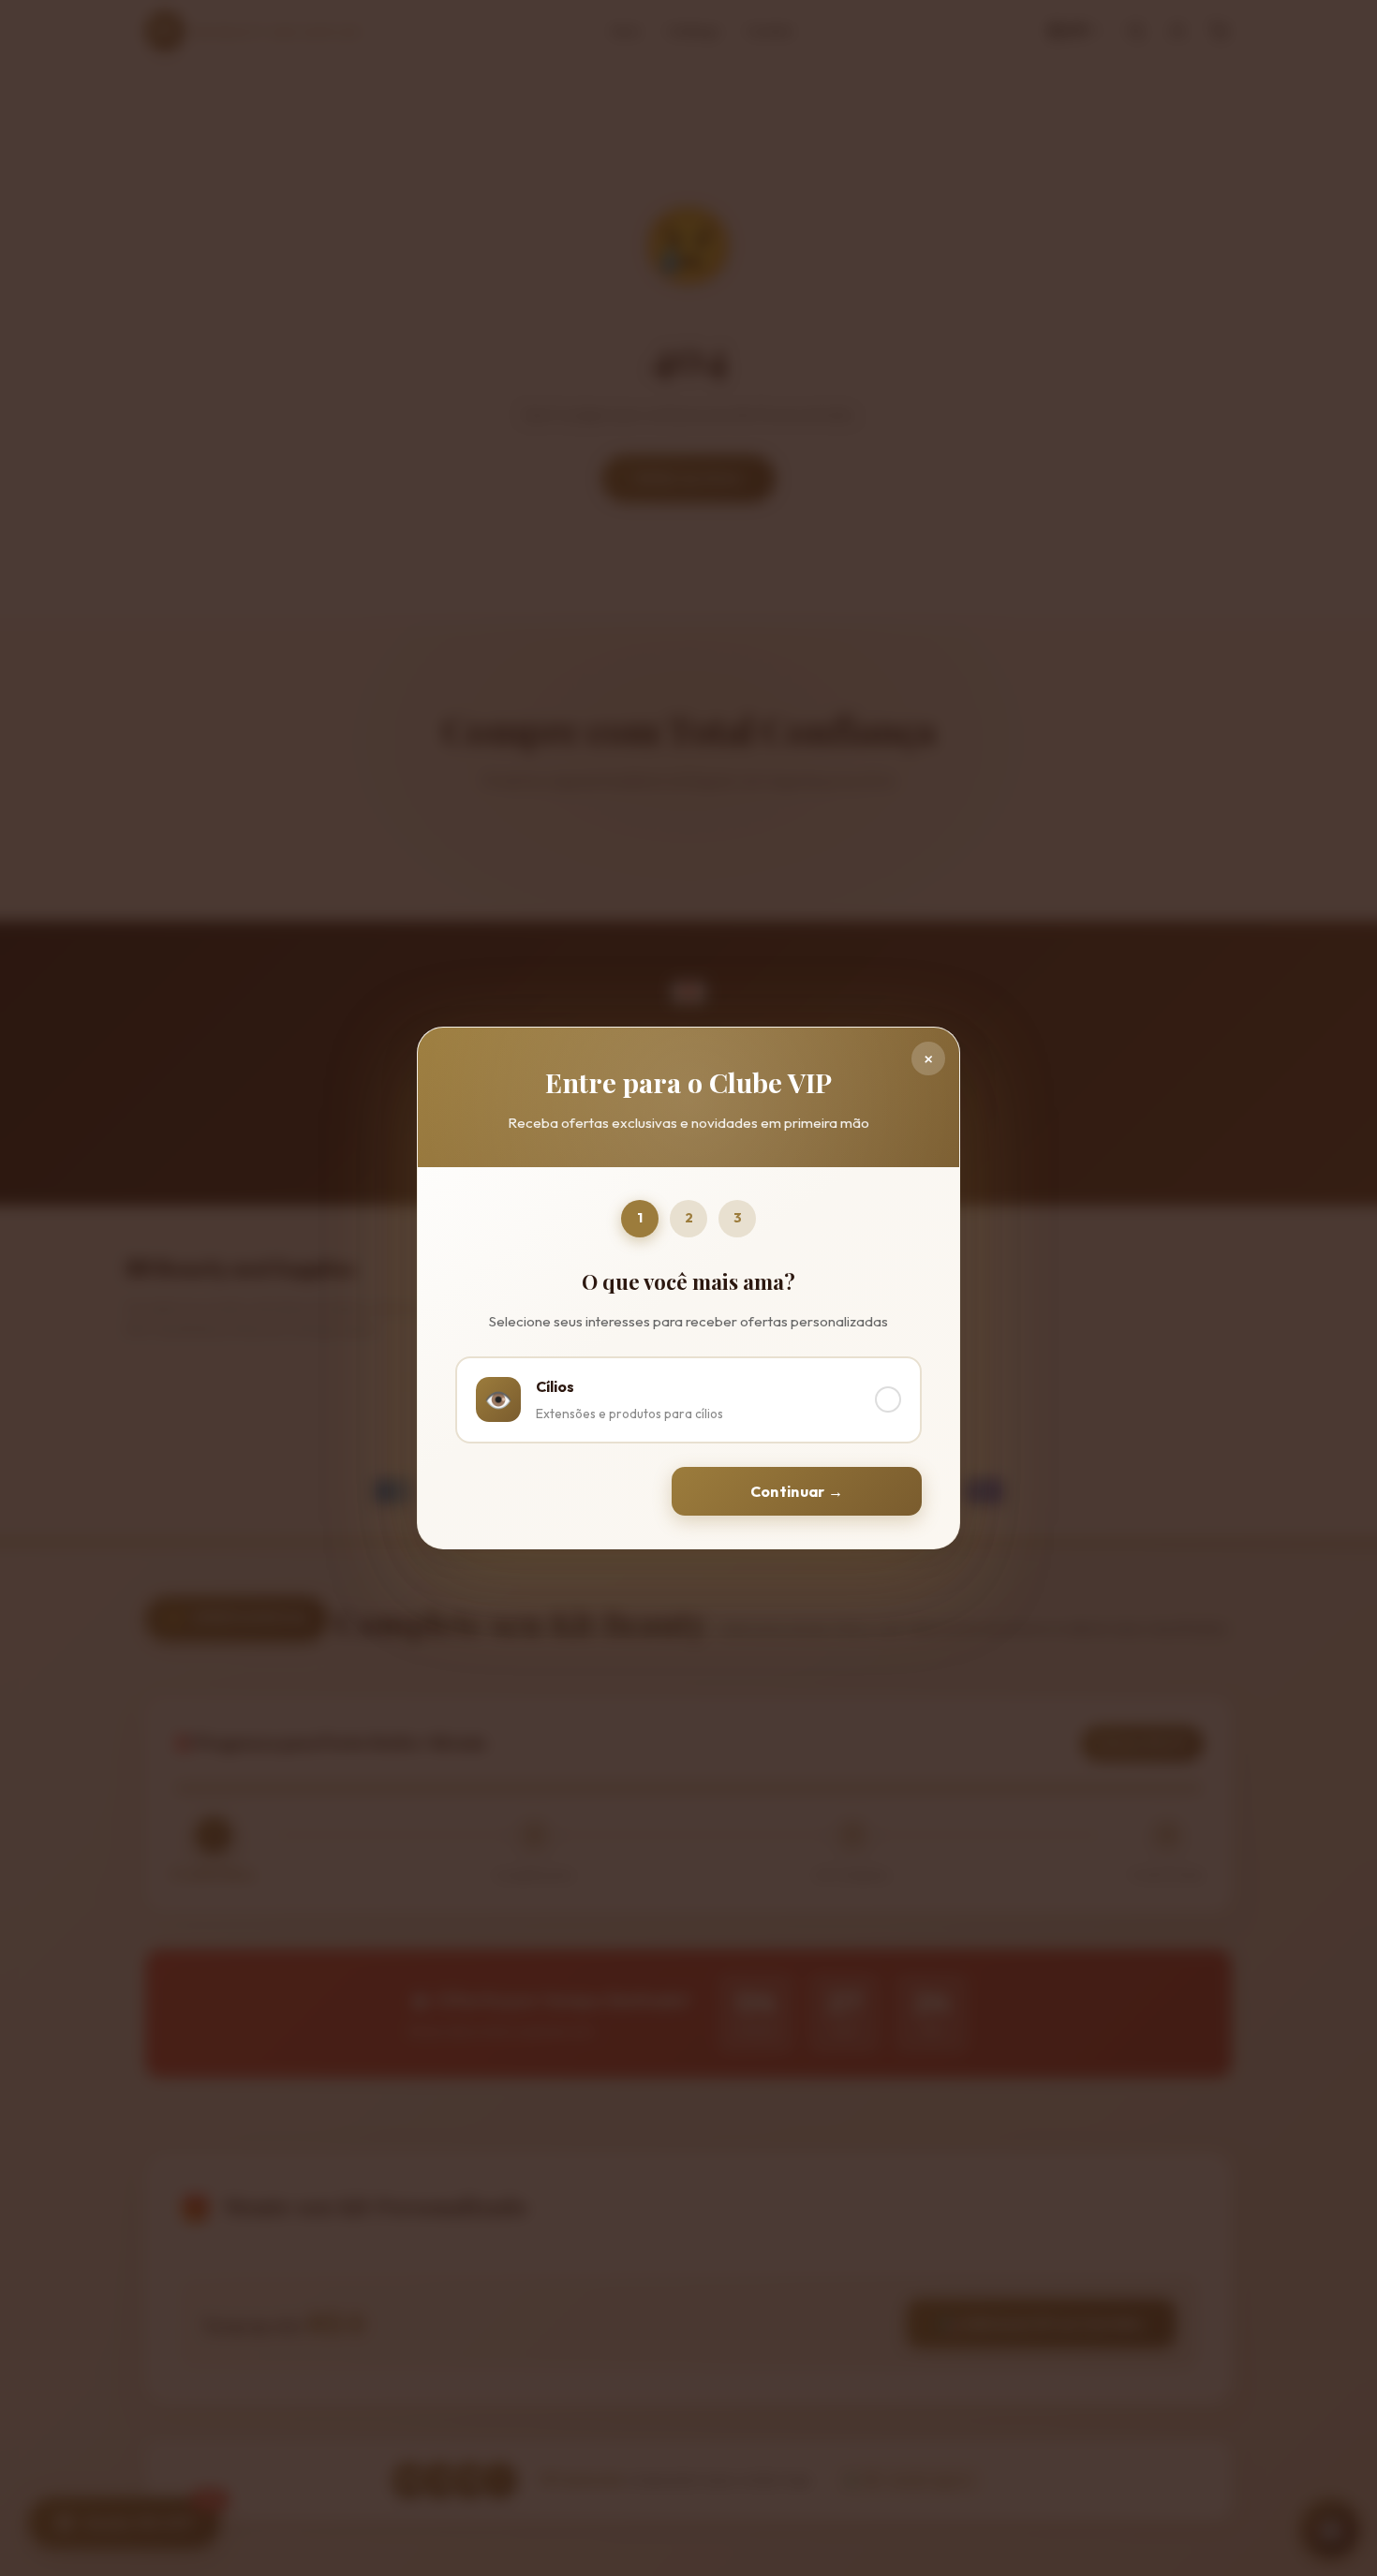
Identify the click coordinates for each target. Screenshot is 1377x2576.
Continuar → (797, 1491)
